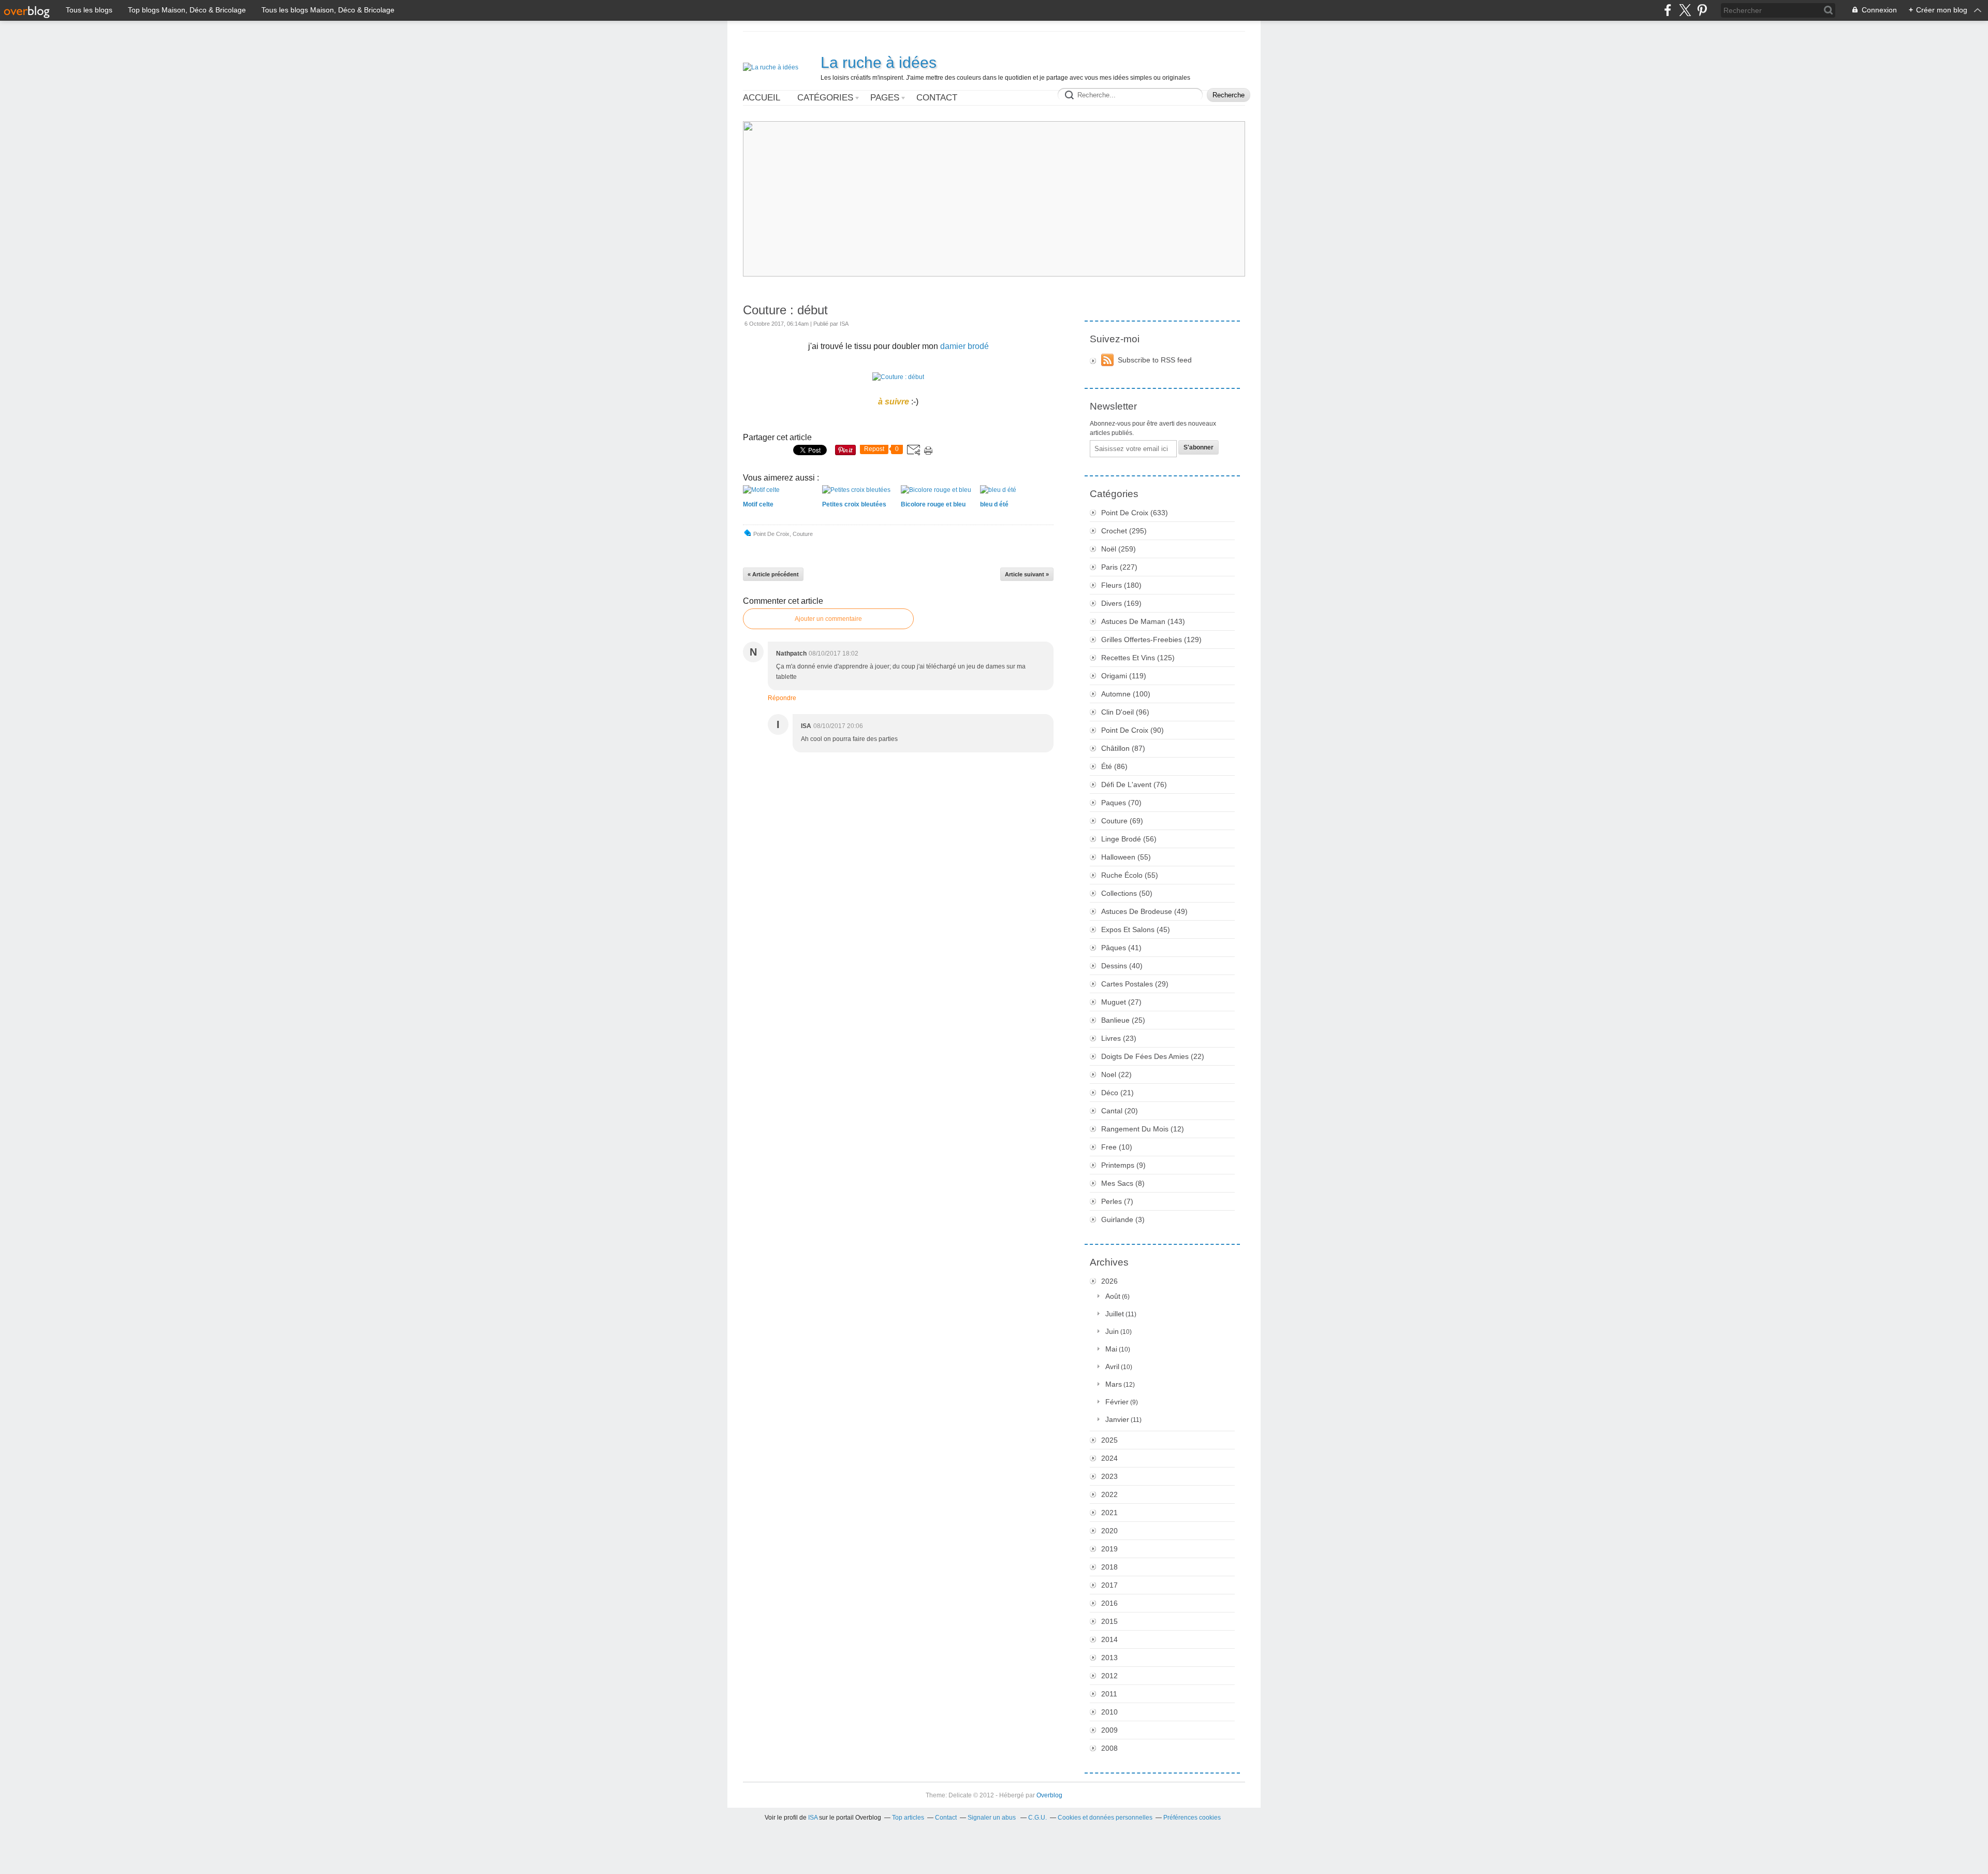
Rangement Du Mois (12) (1143, 1129)
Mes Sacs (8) (1123, 1183)
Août (1113, 1296)
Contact (937, 98)
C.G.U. (1037, 1818)
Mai (1111, 1349)
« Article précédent (773, 574)
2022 (1109, 1494)
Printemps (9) (1123, 1165)
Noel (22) (1116, 1074)
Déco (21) (1117, 1093)
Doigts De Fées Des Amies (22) (1153, 1056)
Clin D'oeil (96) (1125, 712)
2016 (1109, 1603)
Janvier (1117, 1419)
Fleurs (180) (1121, 585)
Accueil (762, 98)
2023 (1109, 1476)
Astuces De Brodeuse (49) (1144, 911)
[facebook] (1668, 10)
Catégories (825, 98)
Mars (1114, 1384)
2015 (1109, 1621)
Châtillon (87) (1123, 748)
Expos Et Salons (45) (1136, 929)
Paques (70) (1121, 803)
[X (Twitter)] (1685, 10)
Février (1117, 1402)
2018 (1109, 1567)
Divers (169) (1121, 603)
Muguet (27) (1121, 1002)
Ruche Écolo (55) (1130, 875)
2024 (1109, 1458)
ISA (813, 1818)
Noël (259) (1119, 549)
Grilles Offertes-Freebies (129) (1151, 640)
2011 (1109, 1694)
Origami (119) (1124, 676)
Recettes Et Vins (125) (1138, 658)
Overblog (1049, 1795)
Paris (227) (1119, 567)
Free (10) (1117, 1147)
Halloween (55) (1126, 857)
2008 (1109, 1748)
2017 (1109, 1585)
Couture (803, 534)
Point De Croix (771, 534)
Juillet (1115, 1314)
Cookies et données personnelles (1105, 1818)
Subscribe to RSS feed (1155, 360)
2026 (1109, 1281)
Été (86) (1114, 766)
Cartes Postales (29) (1135, 984)
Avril (1112, 1367)
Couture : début (785, 310)
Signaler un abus (992, 1818)
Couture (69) (1122, 821)
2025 (1109, 1440)
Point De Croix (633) (1135, 513)
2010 (1109, 1712)
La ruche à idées (879, 62)
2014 (1109, 1639)
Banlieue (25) (1123, 1020)
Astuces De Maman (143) (1143, 621)
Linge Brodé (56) (1129, 839)
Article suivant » (1027, 574)
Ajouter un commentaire (828, 619)
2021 (1109, 1513)
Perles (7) (1117, 1201)
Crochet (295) (1124, 531)
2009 (1109, 1730)
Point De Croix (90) (1132, 730)
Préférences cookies (1192, 1818)
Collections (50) (1127, 893)
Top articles (908, 1818)
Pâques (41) (1121, 948)
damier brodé (964, 346)
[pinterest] (1702, 10)
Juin (1112, 1331)
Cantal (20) (1120, 1111)
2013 (1109, 1658)
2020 (1109, 1531)
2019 (1109, 1549)
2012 (1109, 1676)
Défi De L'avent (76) (1134, 785)
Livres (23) (1119, 1038)
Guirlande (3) (1123, 1219)
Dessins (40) (1122, 966)
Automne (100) (1126, 694)
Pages (885, 98)
